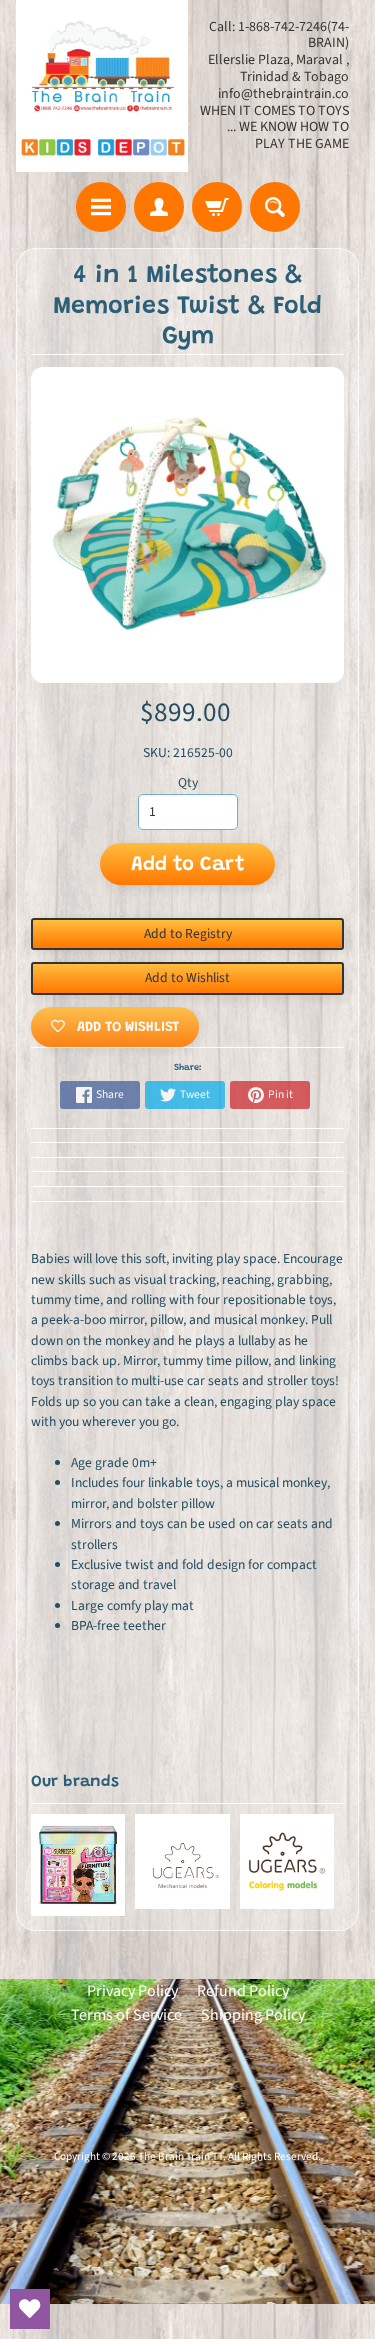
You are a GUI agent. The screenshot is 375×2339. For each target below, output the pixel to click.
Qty (188, 782)
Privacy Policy (132, 1991)
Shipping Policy (253, 2015)
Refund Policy (243, 1991)
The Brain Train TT (180, 2156)
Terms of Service (126, 2015)
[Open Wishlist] (30, 2309)
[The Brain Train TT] (102, 86)
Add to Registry (188, 933)
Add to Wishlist (187, 977)
